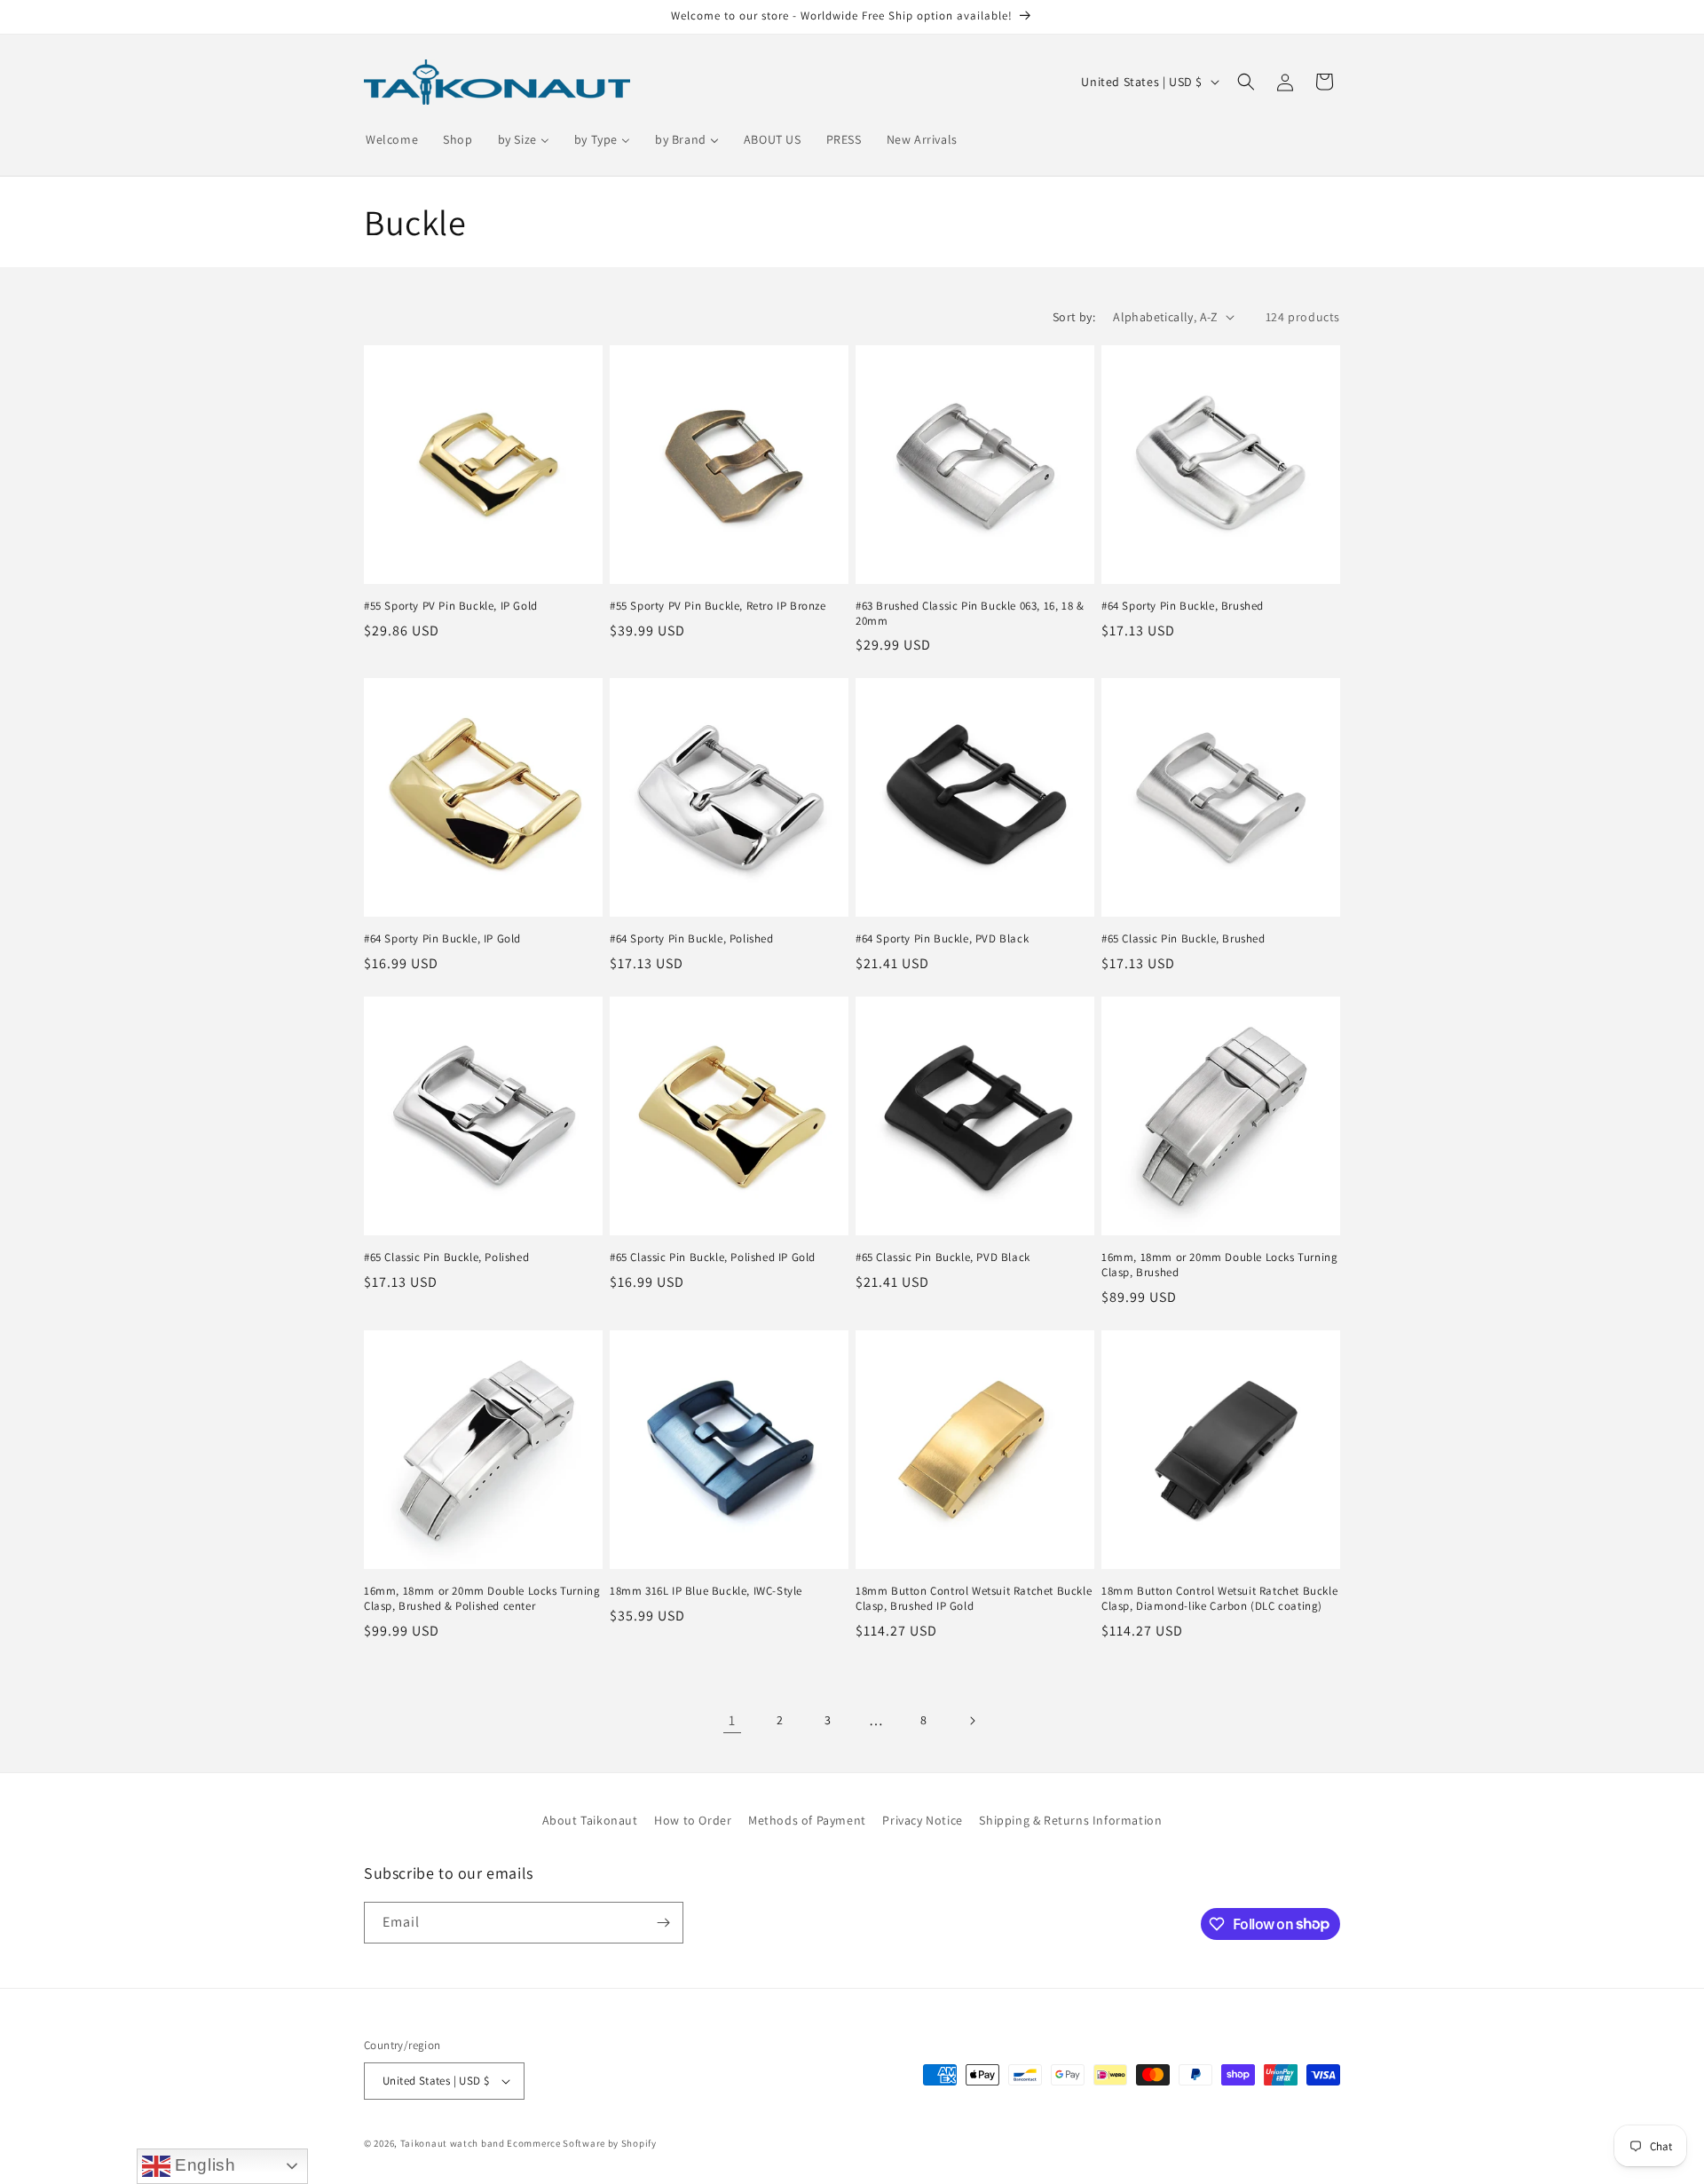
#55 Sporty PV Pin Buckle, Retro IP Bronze (718, 606)
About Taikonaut (590, 1820)
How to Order (693, 1820)
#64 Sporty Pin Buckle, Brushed (1183, 606)
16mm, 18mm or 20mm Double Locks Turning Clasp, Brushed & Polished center (482, 1599)
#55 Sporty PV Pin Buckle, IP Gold (451, 606)
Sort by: (1074, 317)
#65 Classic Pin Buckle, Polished (446, 1258)
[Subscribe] (663, 1923)
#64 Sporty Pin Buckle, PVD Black (942, 939)
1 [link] (732, 1720)
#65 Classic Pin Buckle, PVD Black (943, 1258)
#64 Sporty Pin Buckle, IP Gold (442, 939)
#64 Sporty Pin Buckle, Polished (692, 939)
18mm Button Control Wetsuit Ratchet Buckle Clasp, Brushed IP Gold (974, 1599)
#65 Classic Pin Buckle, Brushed (1183, 939)
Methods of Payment (807, 1820)
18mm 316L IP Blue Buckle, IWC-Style (706, 1591)
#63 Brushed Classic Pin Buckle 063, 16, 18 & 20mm (970, 614)
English (203, 2165)
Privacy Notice (922, 1820)
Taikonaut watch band (453, 2143)
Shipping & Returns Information (1070, 1820)
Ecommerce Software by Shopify (581, 2143)
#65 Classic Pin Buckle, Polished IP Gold (713, 1258)
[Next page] (972, 1721)
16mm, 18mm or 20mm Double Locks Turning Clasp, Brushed (1219, 1265)
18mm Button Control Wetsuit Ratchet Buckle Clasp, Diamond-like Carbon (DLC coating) (1219, 1599)
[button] (1246, 82)
